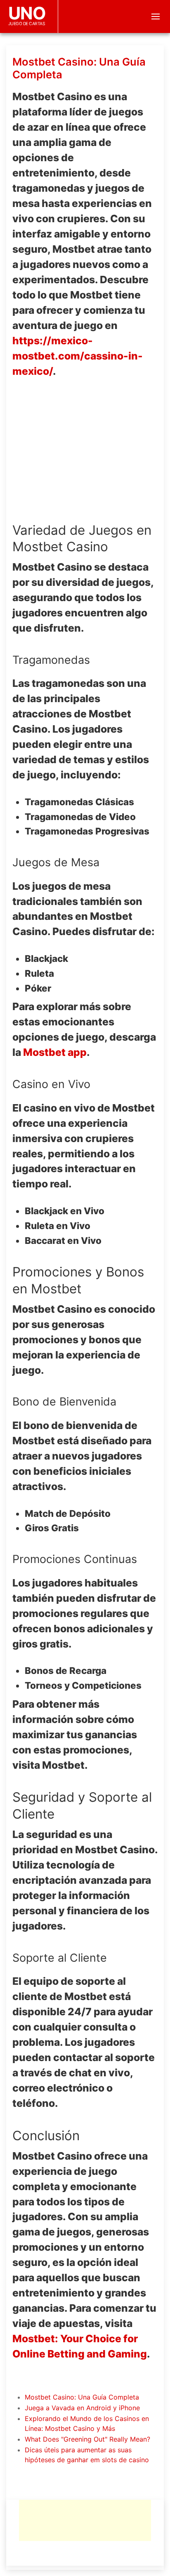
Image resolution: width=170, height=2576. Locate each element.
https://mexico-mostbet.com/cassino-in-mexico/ (78, 356)
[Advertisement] (85, 2520)
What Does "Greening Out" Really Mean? (87, 2439)
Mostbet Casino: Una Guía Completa (82, 2397)
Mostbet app (55, 1052)
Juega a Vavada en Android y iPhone (82, 2408)
